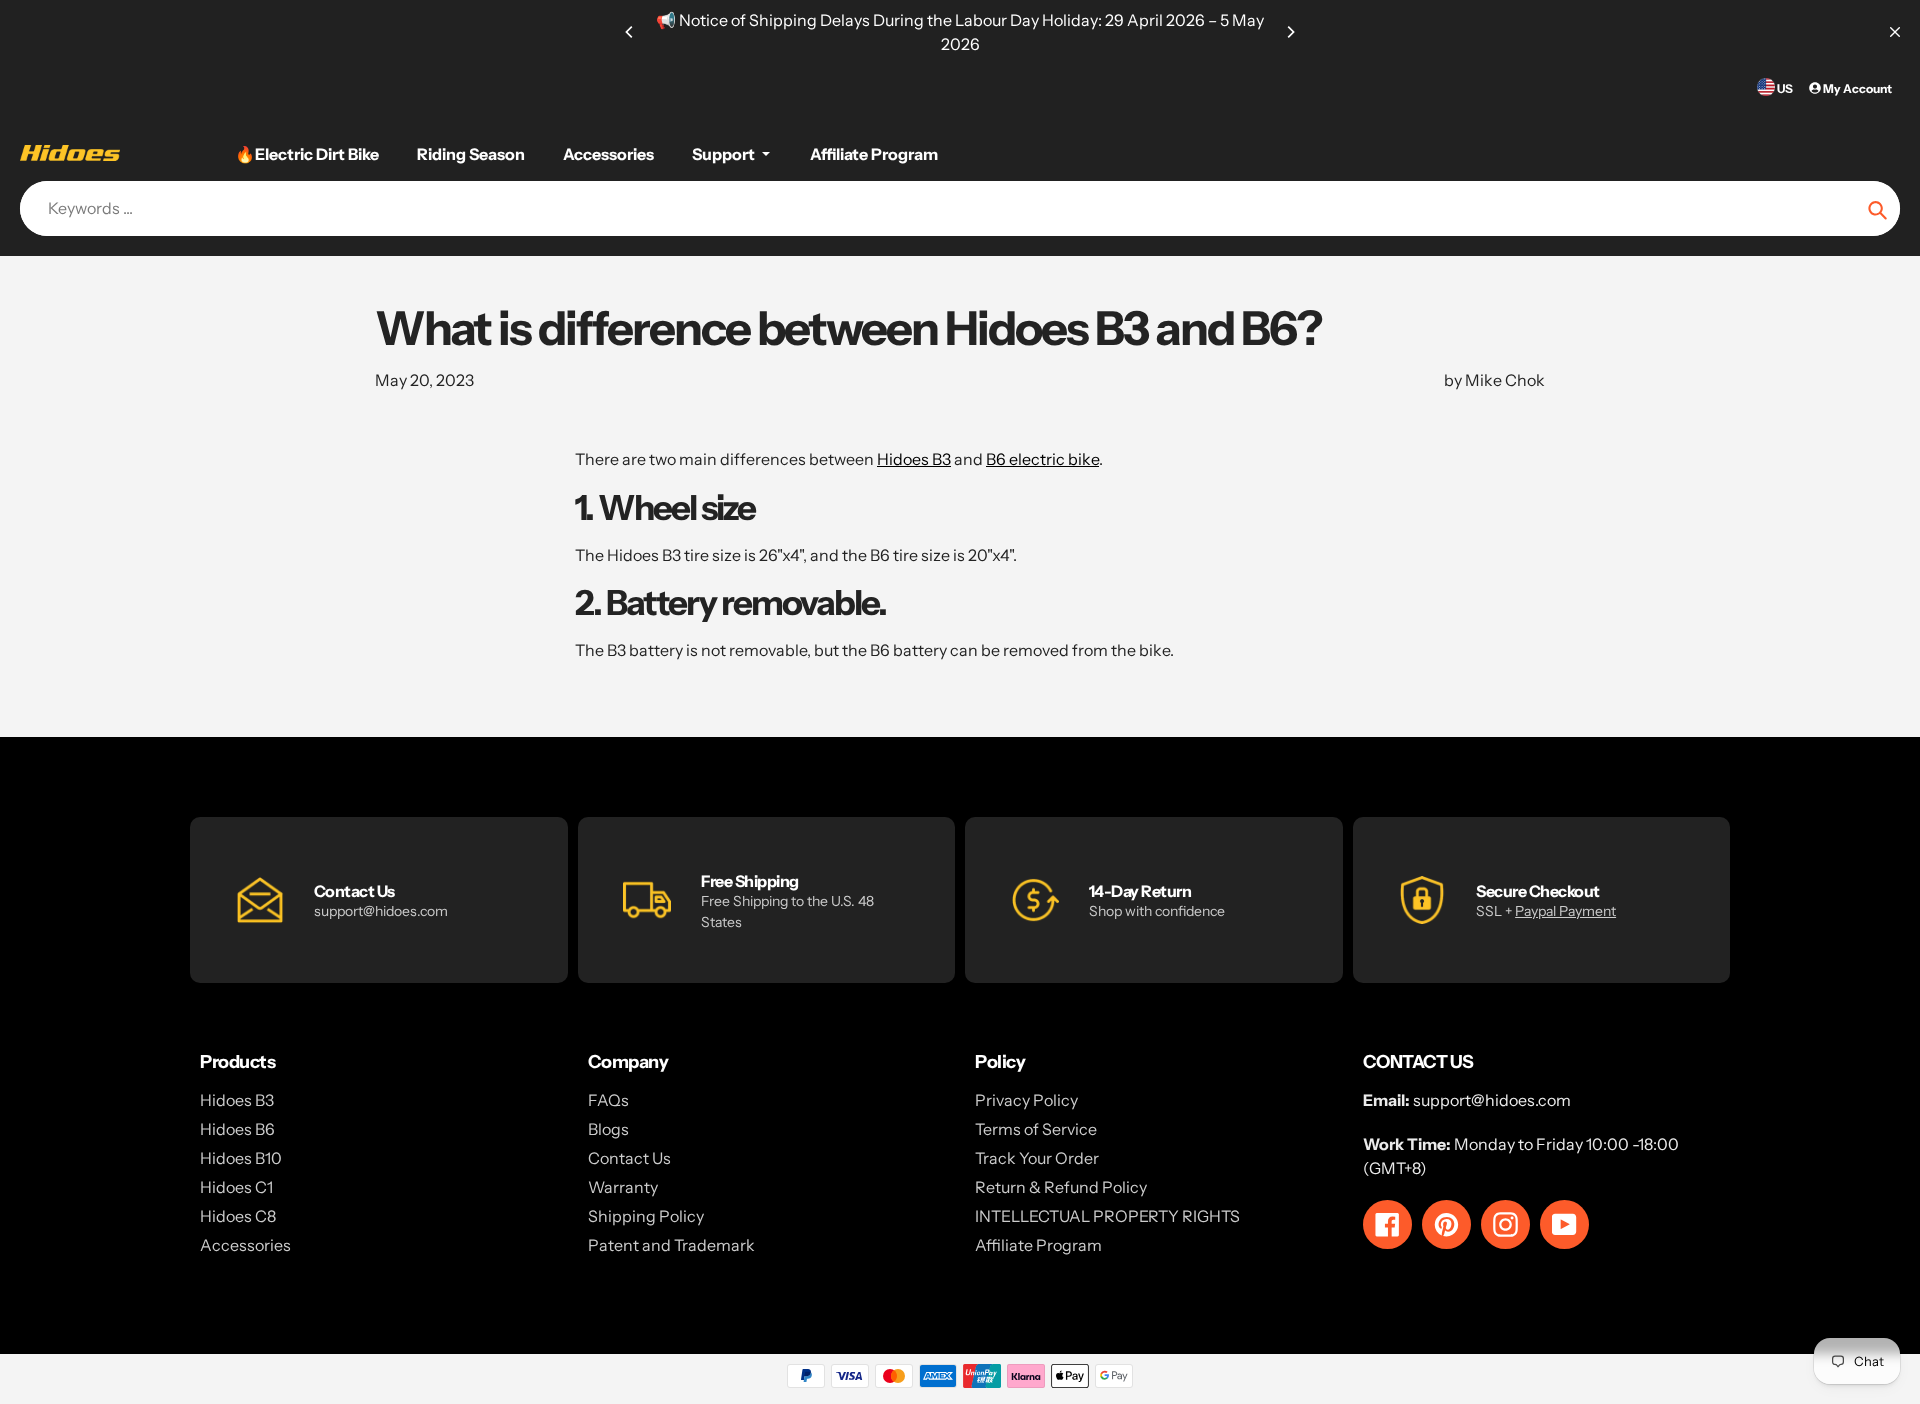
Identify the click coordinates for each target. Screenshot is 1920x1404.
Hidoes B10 (241, 1158)
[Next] (1290, 32)
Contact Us (629, 1158)
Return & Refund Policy (1061, 1187)
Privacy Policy (1026, 1100)
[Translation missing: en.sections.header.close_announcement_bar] (1895, 32)
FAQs (608, 1100)
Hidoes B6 (237, 1129)
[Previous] (630, 32)
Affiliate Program (1038, 1245)
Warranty (623, 1187)
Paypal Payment (1565, 911)
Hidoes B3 (914, 459)
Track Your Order (1037, 1158)
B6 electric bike (1042, 459)
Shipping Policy (646, 1216)
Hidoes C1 (236, 1187)
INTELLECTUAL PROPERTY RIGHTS (1107, 1216)
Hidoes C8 (238, 1216)
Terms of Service (1036, 1129)
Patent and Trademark (671, 1245)
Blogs (608, 1129)
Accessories (245, 1245)
